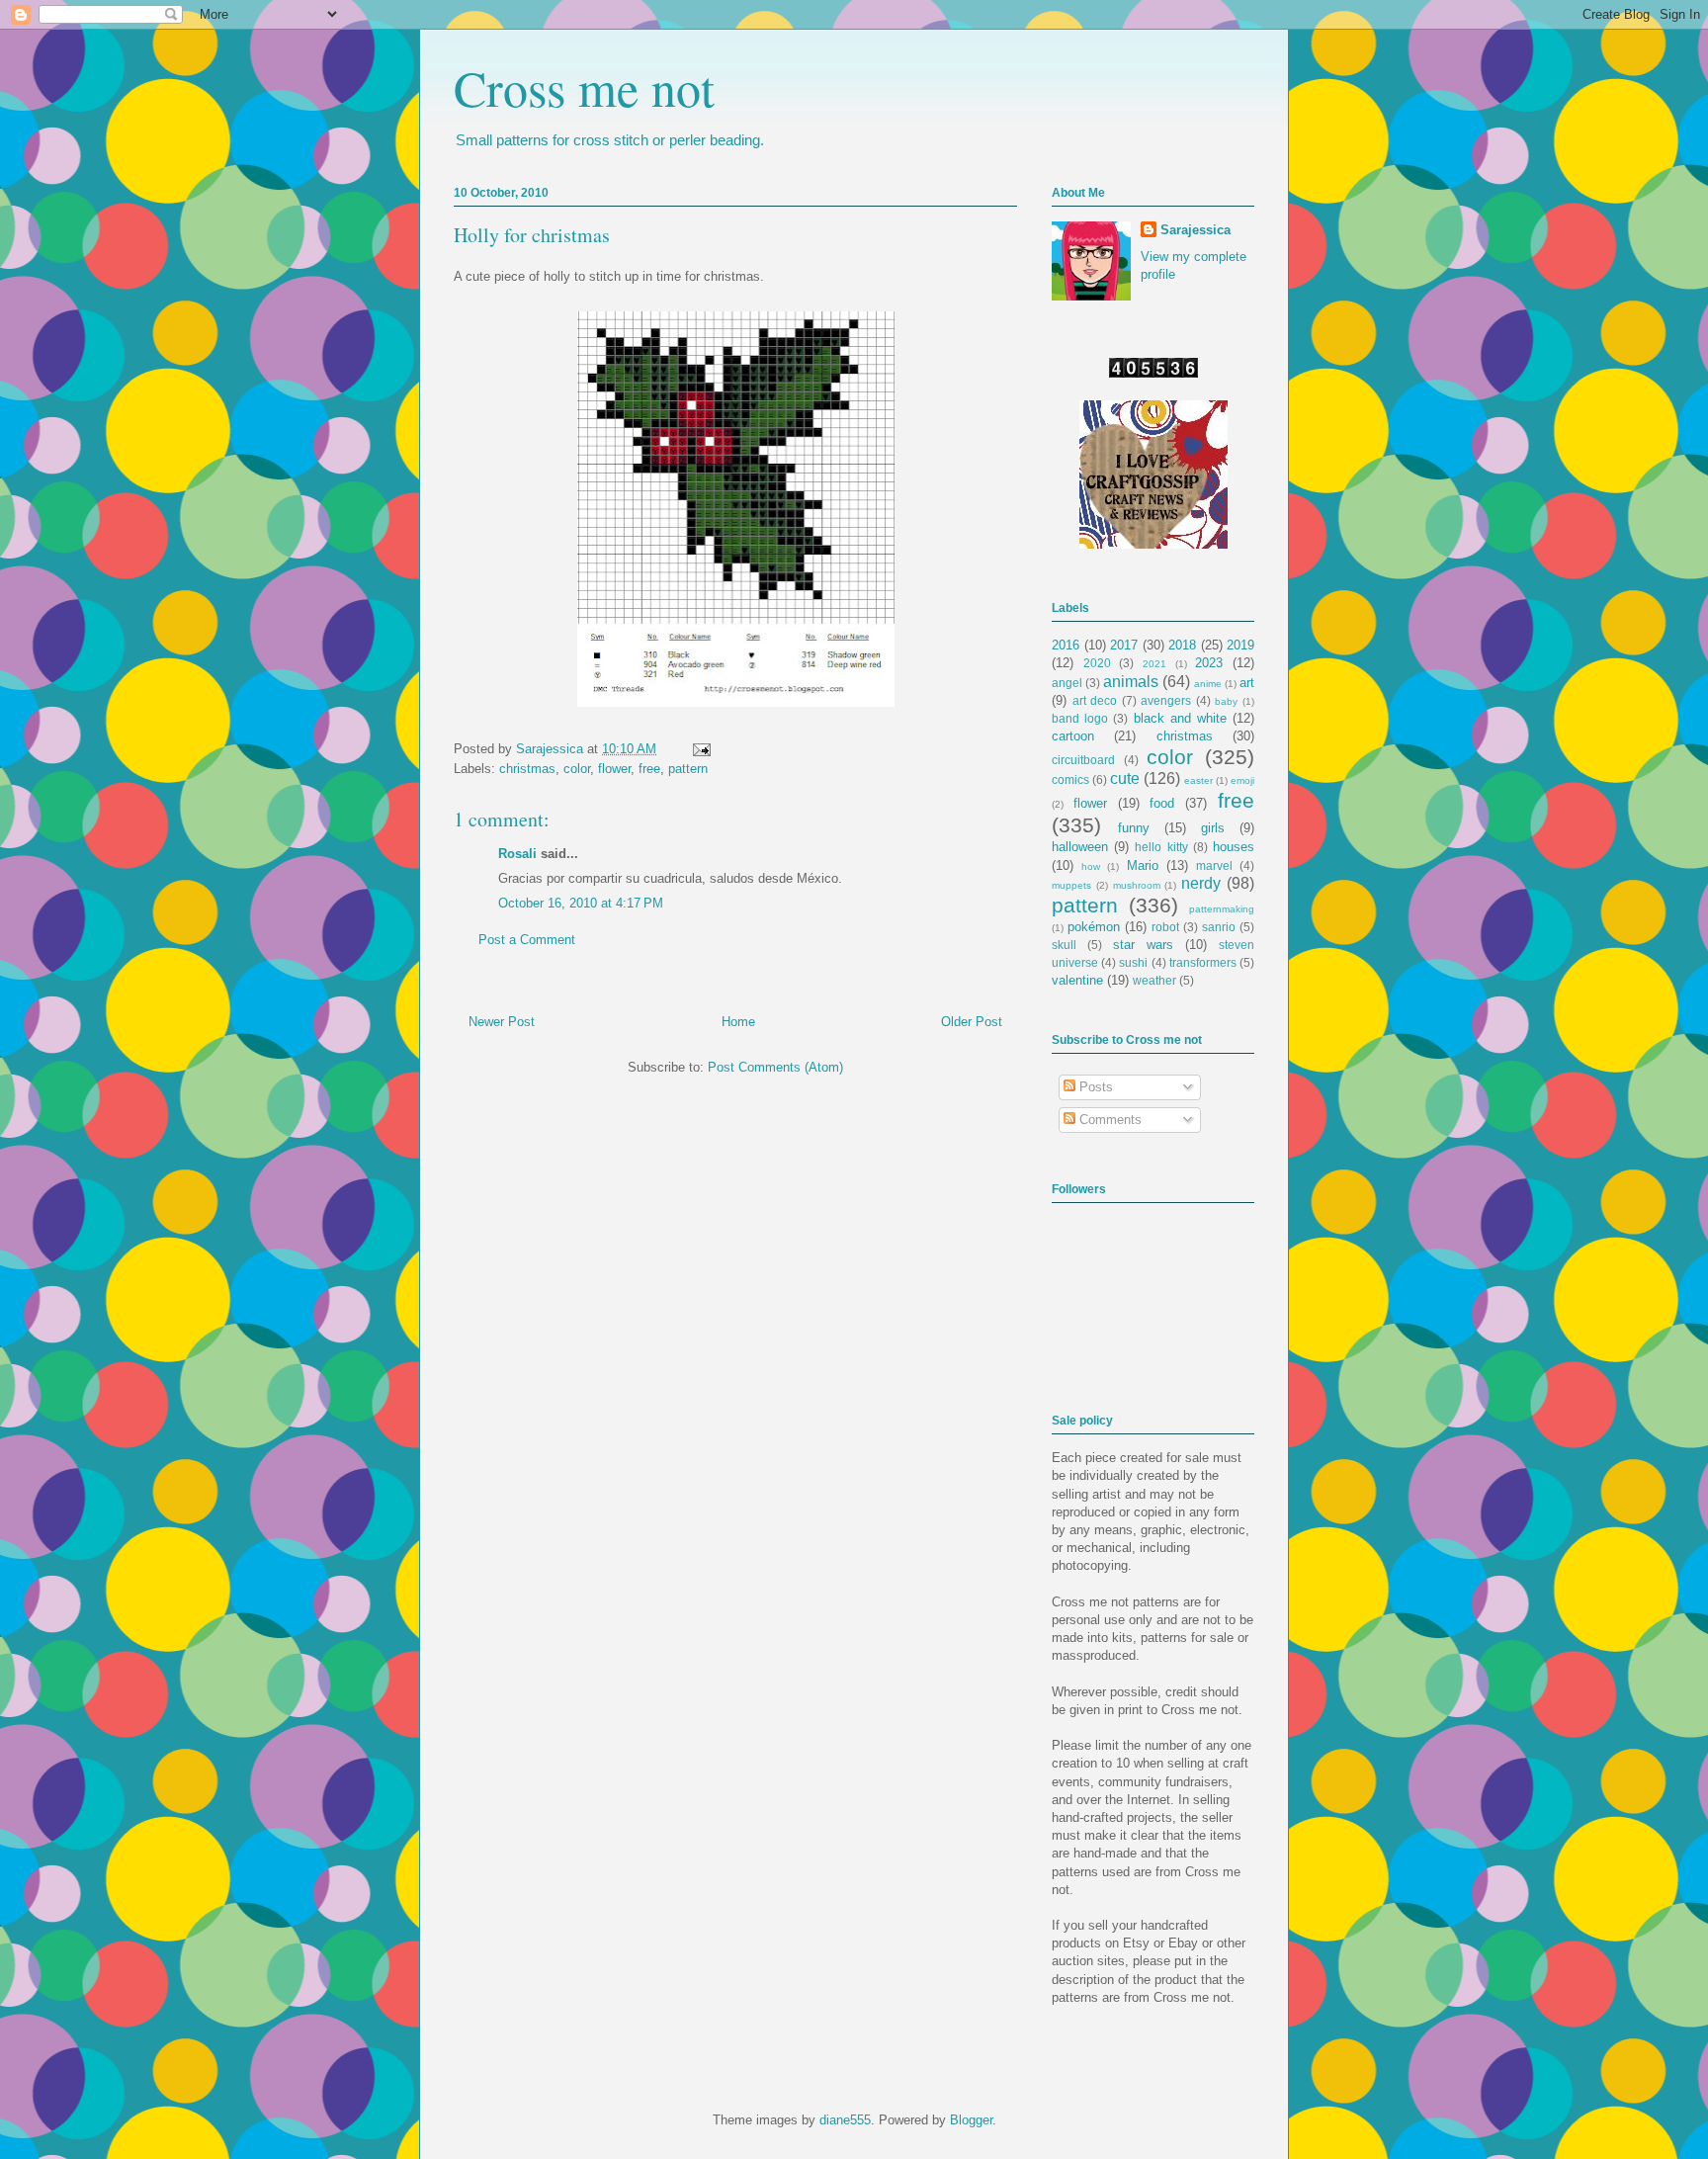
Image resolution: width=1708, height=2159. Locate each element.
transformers (1203, 962)
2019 (1240, 645)
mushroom (1137, 885)
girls (1213, 828)
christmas (527, 769)
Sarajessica (552, 749)
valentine (1077, 980)
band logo (1080, 718)
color (577, 769)
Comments (1109, 1120)
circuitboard (1083, 760)
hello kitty (1161, 847)
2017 (1124, 645)
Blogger (971, 2120)
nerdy (1201, 883)
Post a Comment (527, 940)
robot (1165, 927)
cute (1125, 778)
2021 (1154, 664)
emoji (1242, 780)
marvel (1214, 865)
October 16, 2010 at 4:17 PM (581, 903)
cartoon (1073, 736)
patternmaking (1222, 909)
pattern (688, 769)
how (1091, 866)
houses (1234, 847)
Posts (1094, 1087)
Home (738, 1022)
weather (1154, 980)
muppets (1071, 885)
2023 (1209, 663)
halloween (1080, 847)
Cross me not (584, 87)
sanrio (1219, 927)
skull (1064, 945)
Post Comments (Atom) (775, 1067)
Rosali (517, 854)
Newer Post (502, 1022)
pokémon (1094, 927)
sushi (1133, 962)
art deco (1095, 700)
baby (1226, 701)
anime (1208, 684)
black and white (1180, 718)
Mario (1143, 865)
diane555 (845, 2120)
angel (1067, 683)
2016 (1066, 645)
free (649, 769)
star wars (1143, 945)
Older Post (972, 1022)
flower (614, 769)
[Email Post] (698, 749)
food (1162, 803)
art (1247, 683)
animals (1131, 682)
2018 (1182, 645)
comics (1070, 779)
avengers (1166, 700)
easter (1198, 780)
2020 (1097, 663)
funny (1134, 828)
